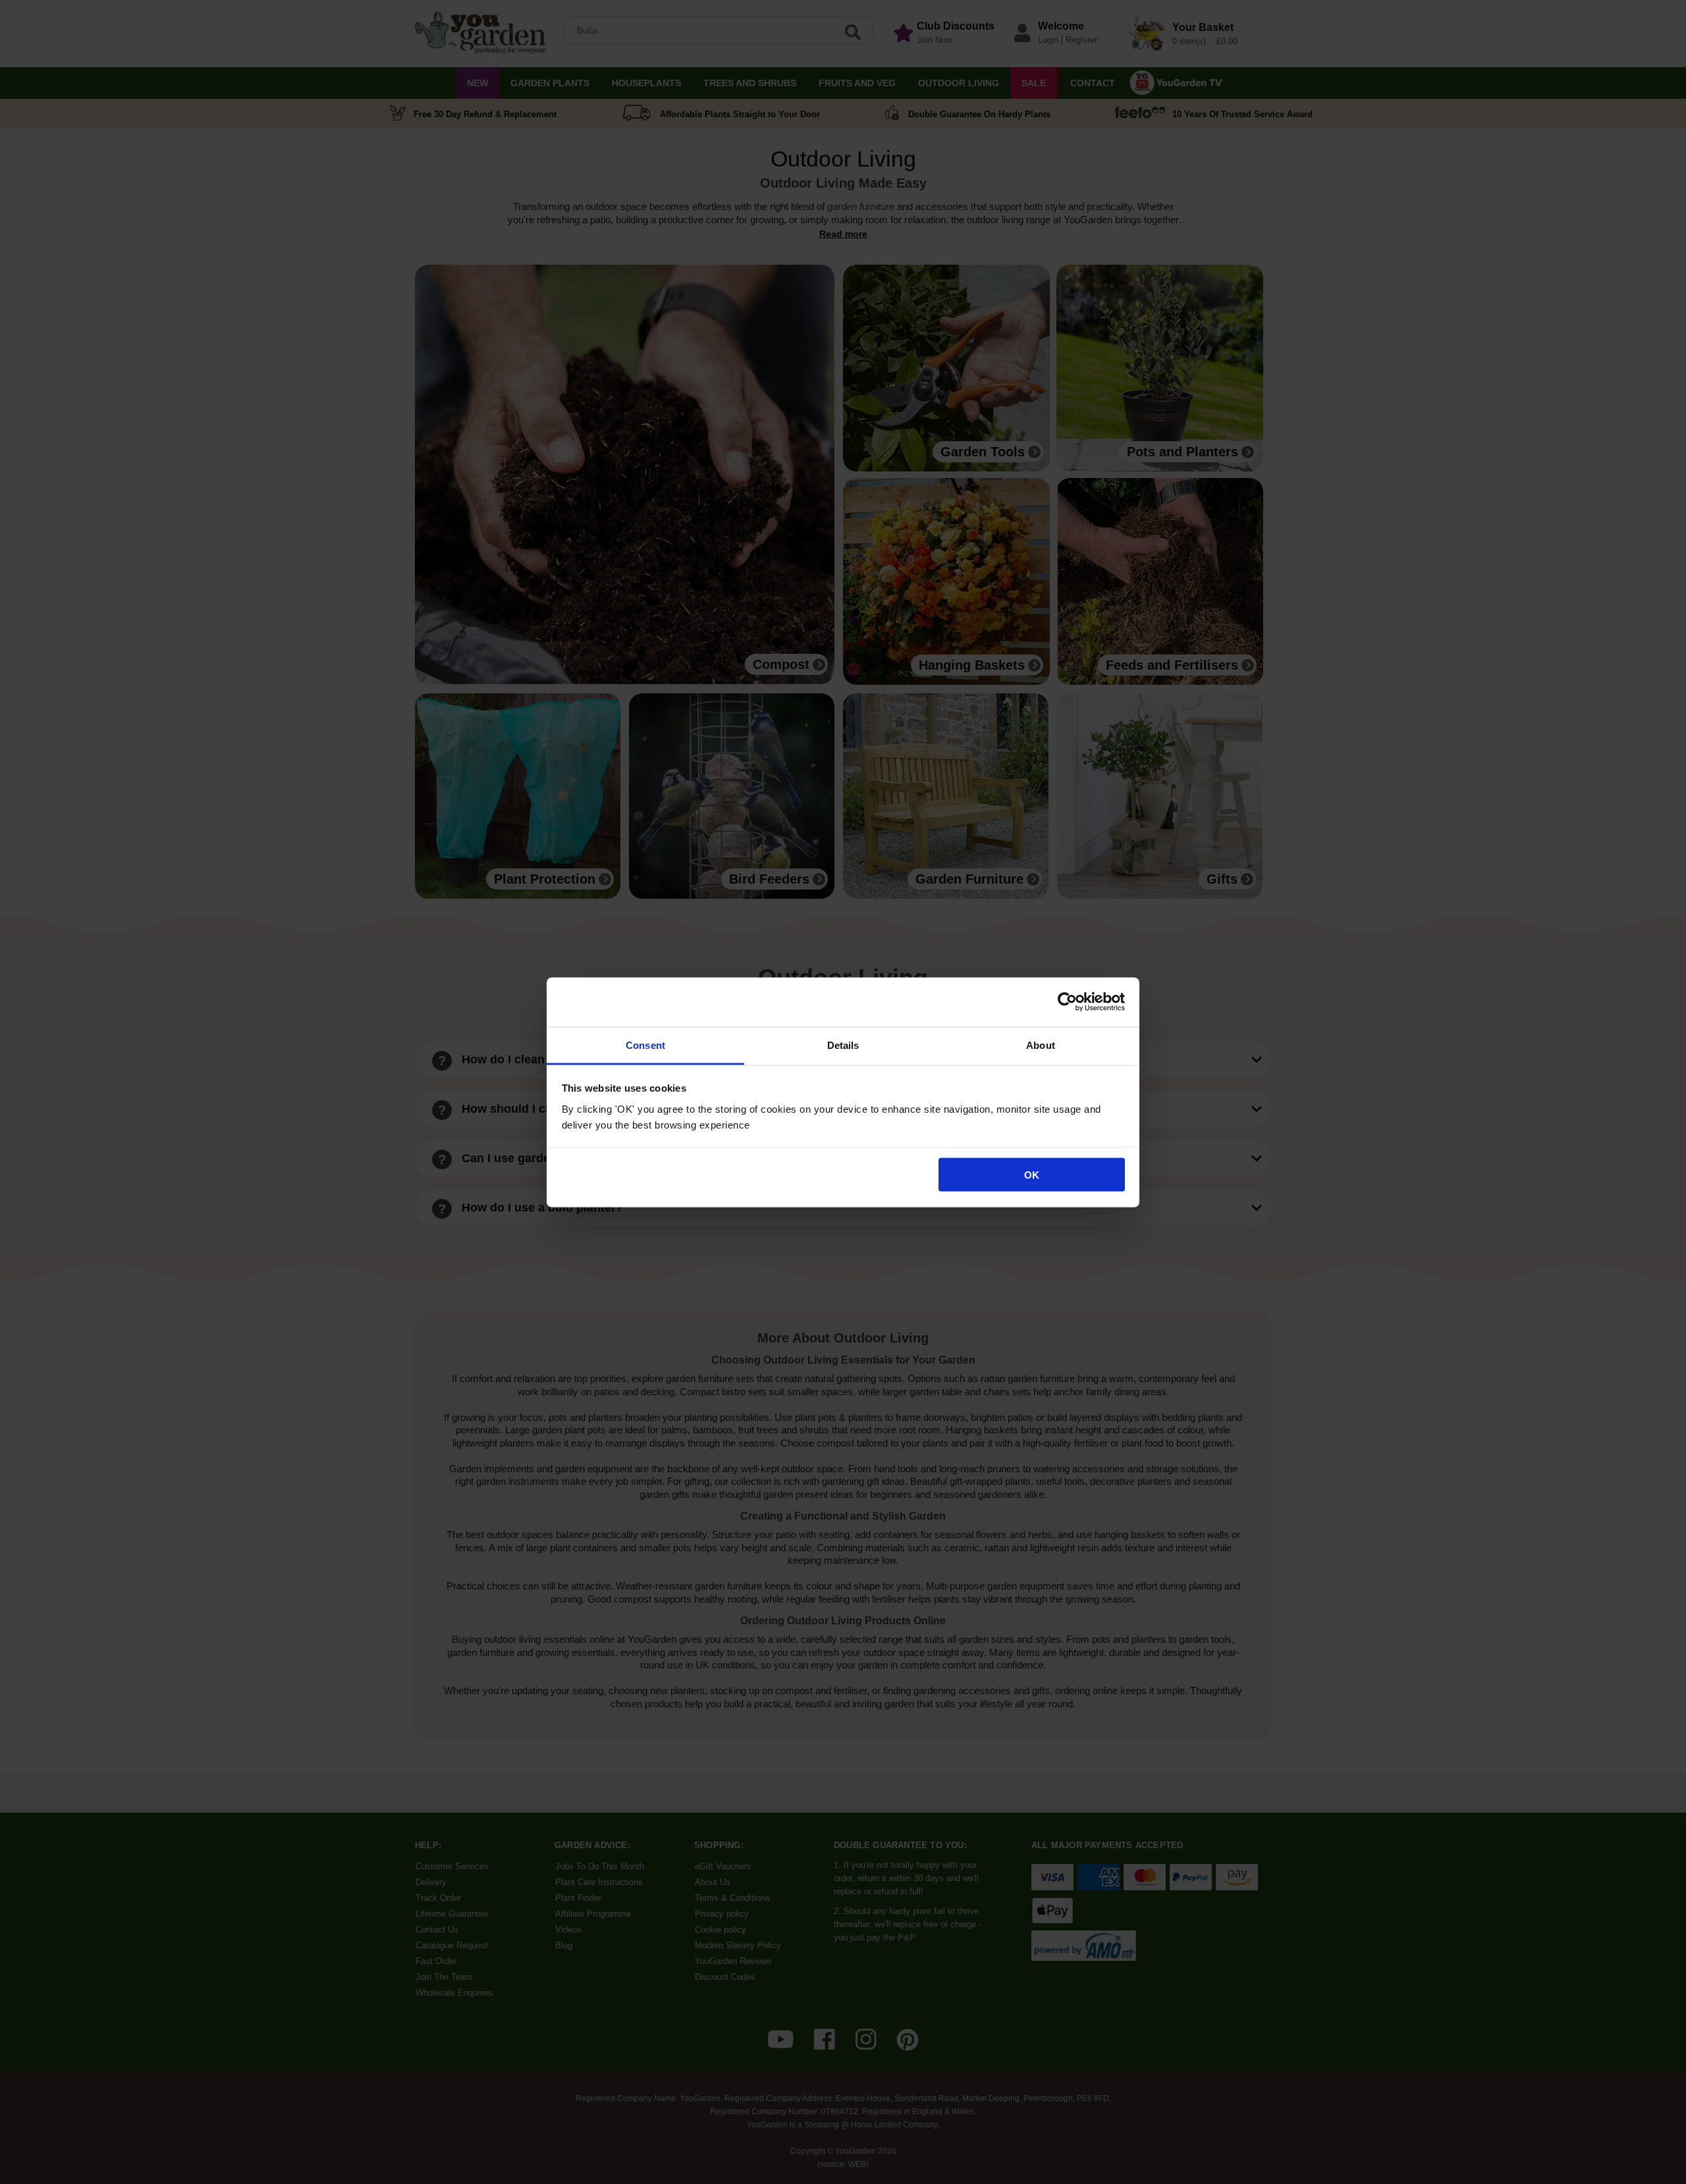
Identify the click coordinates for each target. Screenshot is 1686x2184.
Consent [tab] (645, 1045)
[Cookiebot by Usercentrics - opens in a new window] (1067, 1002)
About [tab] (1041, 1045)
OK (1032, 1175)
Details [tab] (843, 1045)
